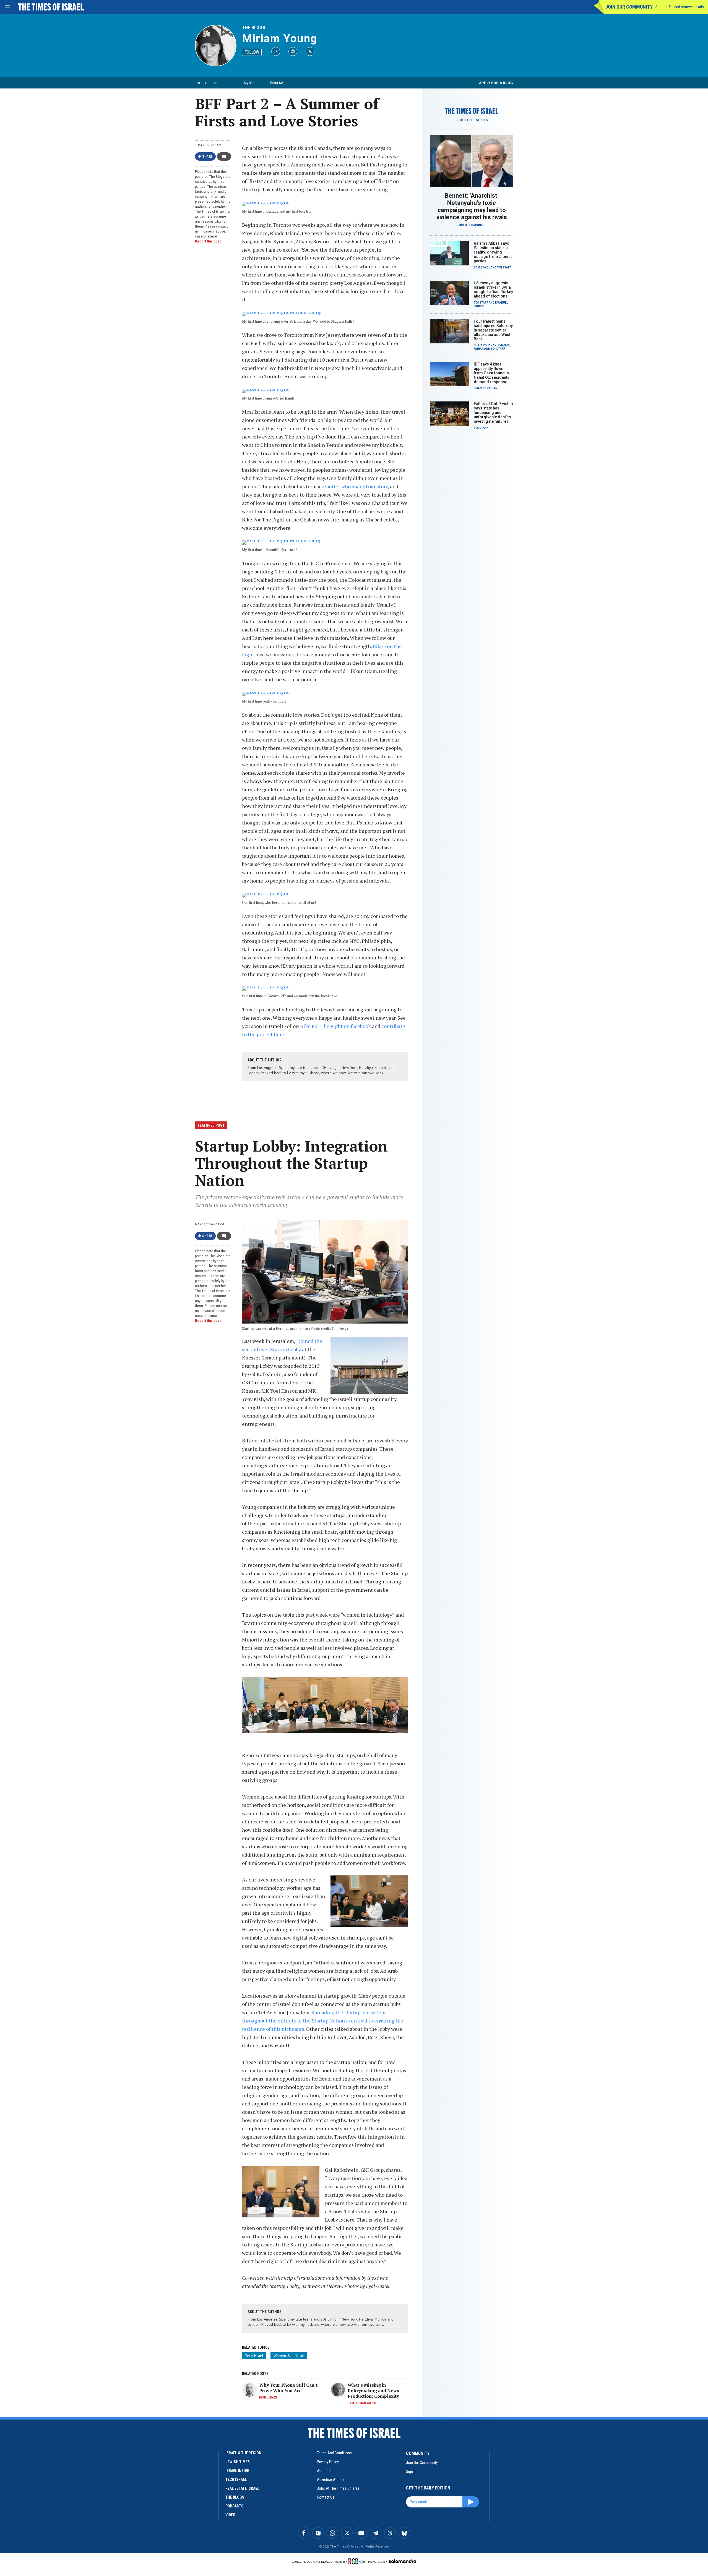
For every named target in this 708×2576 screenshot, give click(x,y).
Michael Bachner (472, 225)
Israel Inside (237, 2471)
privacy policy (328, 2462)
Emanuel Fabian (486, 388)
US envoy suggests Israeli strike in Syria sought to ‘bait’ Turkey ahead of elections (493, 289)
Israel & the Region (243, 2453)
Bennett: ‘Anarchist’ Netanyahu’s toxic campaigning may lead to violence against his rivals (472, 206)
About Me (276, 83)
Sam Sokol (482, 267)
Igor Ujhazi (268, 2398)
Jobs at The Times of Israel (339, 2488)
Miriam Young (280, 39)
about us (324, 2471)
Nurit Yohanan (485, 345)
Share (208, 156)
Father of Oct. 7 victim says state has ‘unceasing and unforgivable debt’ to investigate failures (493, 413)
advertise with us (331, 2480)
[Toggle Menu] (7, 7)
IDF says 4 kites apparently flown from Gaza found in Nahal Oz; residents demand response (492, 373)
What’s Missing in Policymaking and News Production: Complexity (373, 2390)
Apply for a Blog (496, 83)
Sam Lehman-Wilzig (362, 2403)
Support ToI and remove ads (680, 7)
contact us (326, 2497)
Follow (252, 52)
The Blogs (254, 28)
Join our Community (629, 7)
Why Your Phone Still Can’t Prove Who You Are (288, 2388)
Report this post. (208, 241)
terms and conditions (334, 2453)
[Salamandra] (402, 2561)
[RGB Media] (358, 2561)
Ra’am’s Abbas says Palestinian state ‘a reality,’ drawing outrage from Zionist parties (493, 252)
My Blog (250, 83)
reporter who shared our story (355, 486)
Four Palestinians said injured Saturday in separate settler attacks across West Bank (493, 330)
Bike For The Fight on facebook (336, 1026)
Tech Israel (254, 2356)
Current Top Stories (472, 120)
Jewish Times (238, 2462)
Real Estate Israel (242, 2488)
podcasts (234, 2506)
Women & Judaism (289, 2356)
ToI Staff (504, 267)
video (230, 2515)
